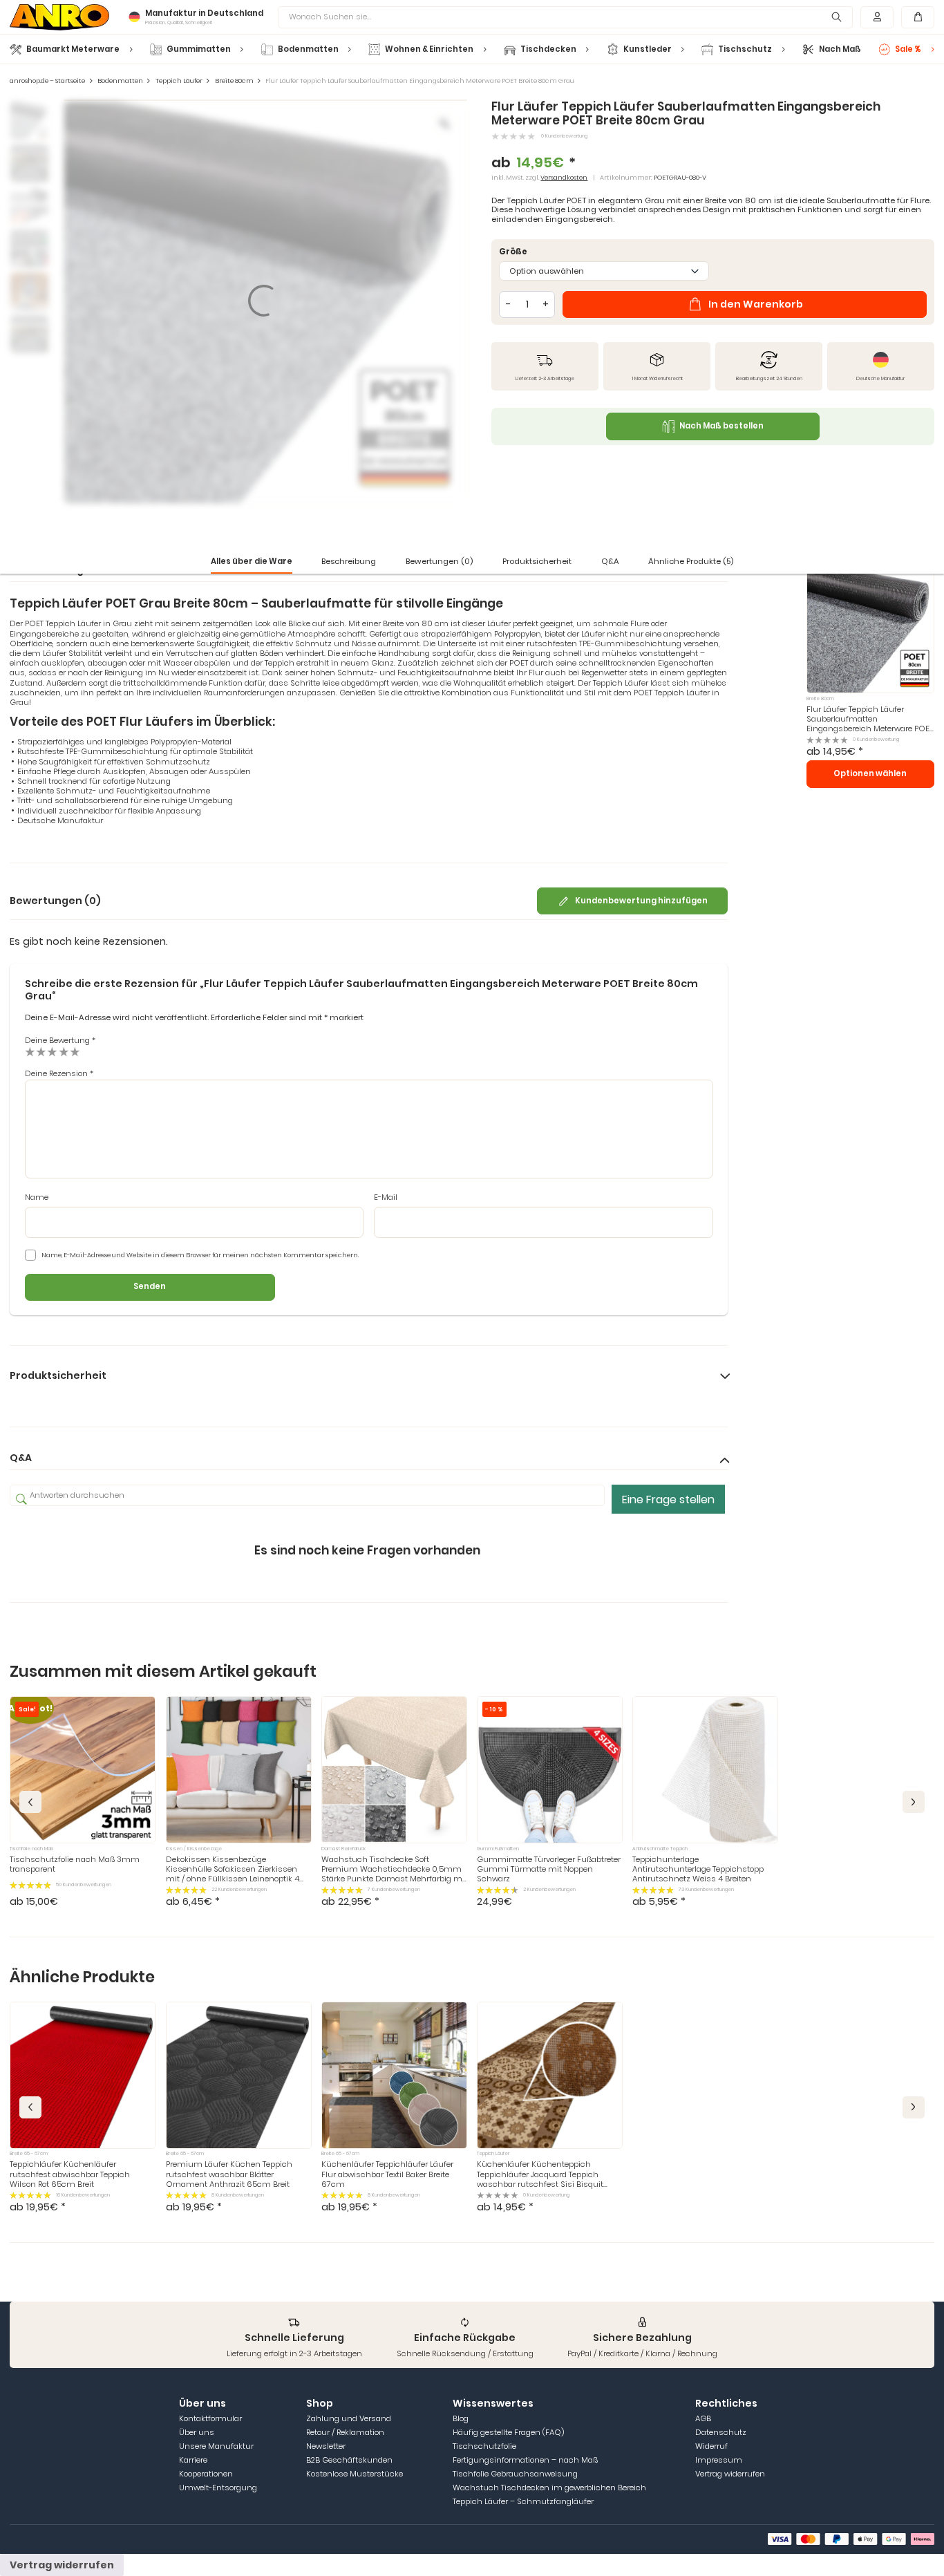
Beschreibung (349, 561)
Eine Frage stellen (668, 1499)
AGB (703, 2418)
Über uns (197, 2432)
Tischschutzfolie (484, 2446)
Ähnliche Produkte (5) (691, 561)
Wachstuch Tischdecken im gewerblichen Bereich (549, 2488)
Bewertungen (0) (439, 561)
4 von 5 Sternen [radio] (64, 1051)
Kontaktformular (210, 2418)
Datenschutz (721, 2432)
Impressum (719, 2460)
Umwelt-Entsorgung (218, 2488)
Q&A (610, 561)
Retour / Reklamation (345, 2432)
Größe (513, 252)
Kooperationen (206, 2474)
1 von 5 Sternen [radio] (30, 1051)
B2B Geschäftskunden (349, 2460)
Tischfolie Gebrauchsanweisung (515, 2474)
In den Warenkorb (756, 304)
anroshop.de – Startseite (47, 81)
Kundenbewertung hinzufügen (641, 901)
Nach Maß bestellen (721, 426)
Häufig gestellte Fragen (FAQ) (508, 2432)
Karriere (193, 2460)
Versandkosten (564, 177)
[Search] (837, 17)
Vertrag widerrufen (730, 2474)
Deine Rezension (59, 1073)
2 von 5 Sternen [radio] (41, 1051)
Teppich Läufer (179, 81)
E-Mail (386, 1197)
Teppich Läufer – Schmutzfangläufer (523, 2501)
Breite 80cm (234, 81)
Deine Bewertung (60, 1040)
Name (37, 1197)
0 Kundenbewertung (564, 136)
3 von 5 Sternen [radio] (52, 1051)
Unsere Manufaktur (216, 2446)
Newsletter (326, 2446)
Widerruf (711, 2446)
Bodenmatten (120, 81)
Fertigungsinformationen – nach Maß (525, 2460)
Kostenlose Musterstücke (355, 2474)
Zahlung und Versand (349, 2418)
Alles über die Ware (252, 561)
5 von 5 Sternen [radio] (75, 1051)
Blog (461, 2418)
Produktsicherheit (537, 561)
